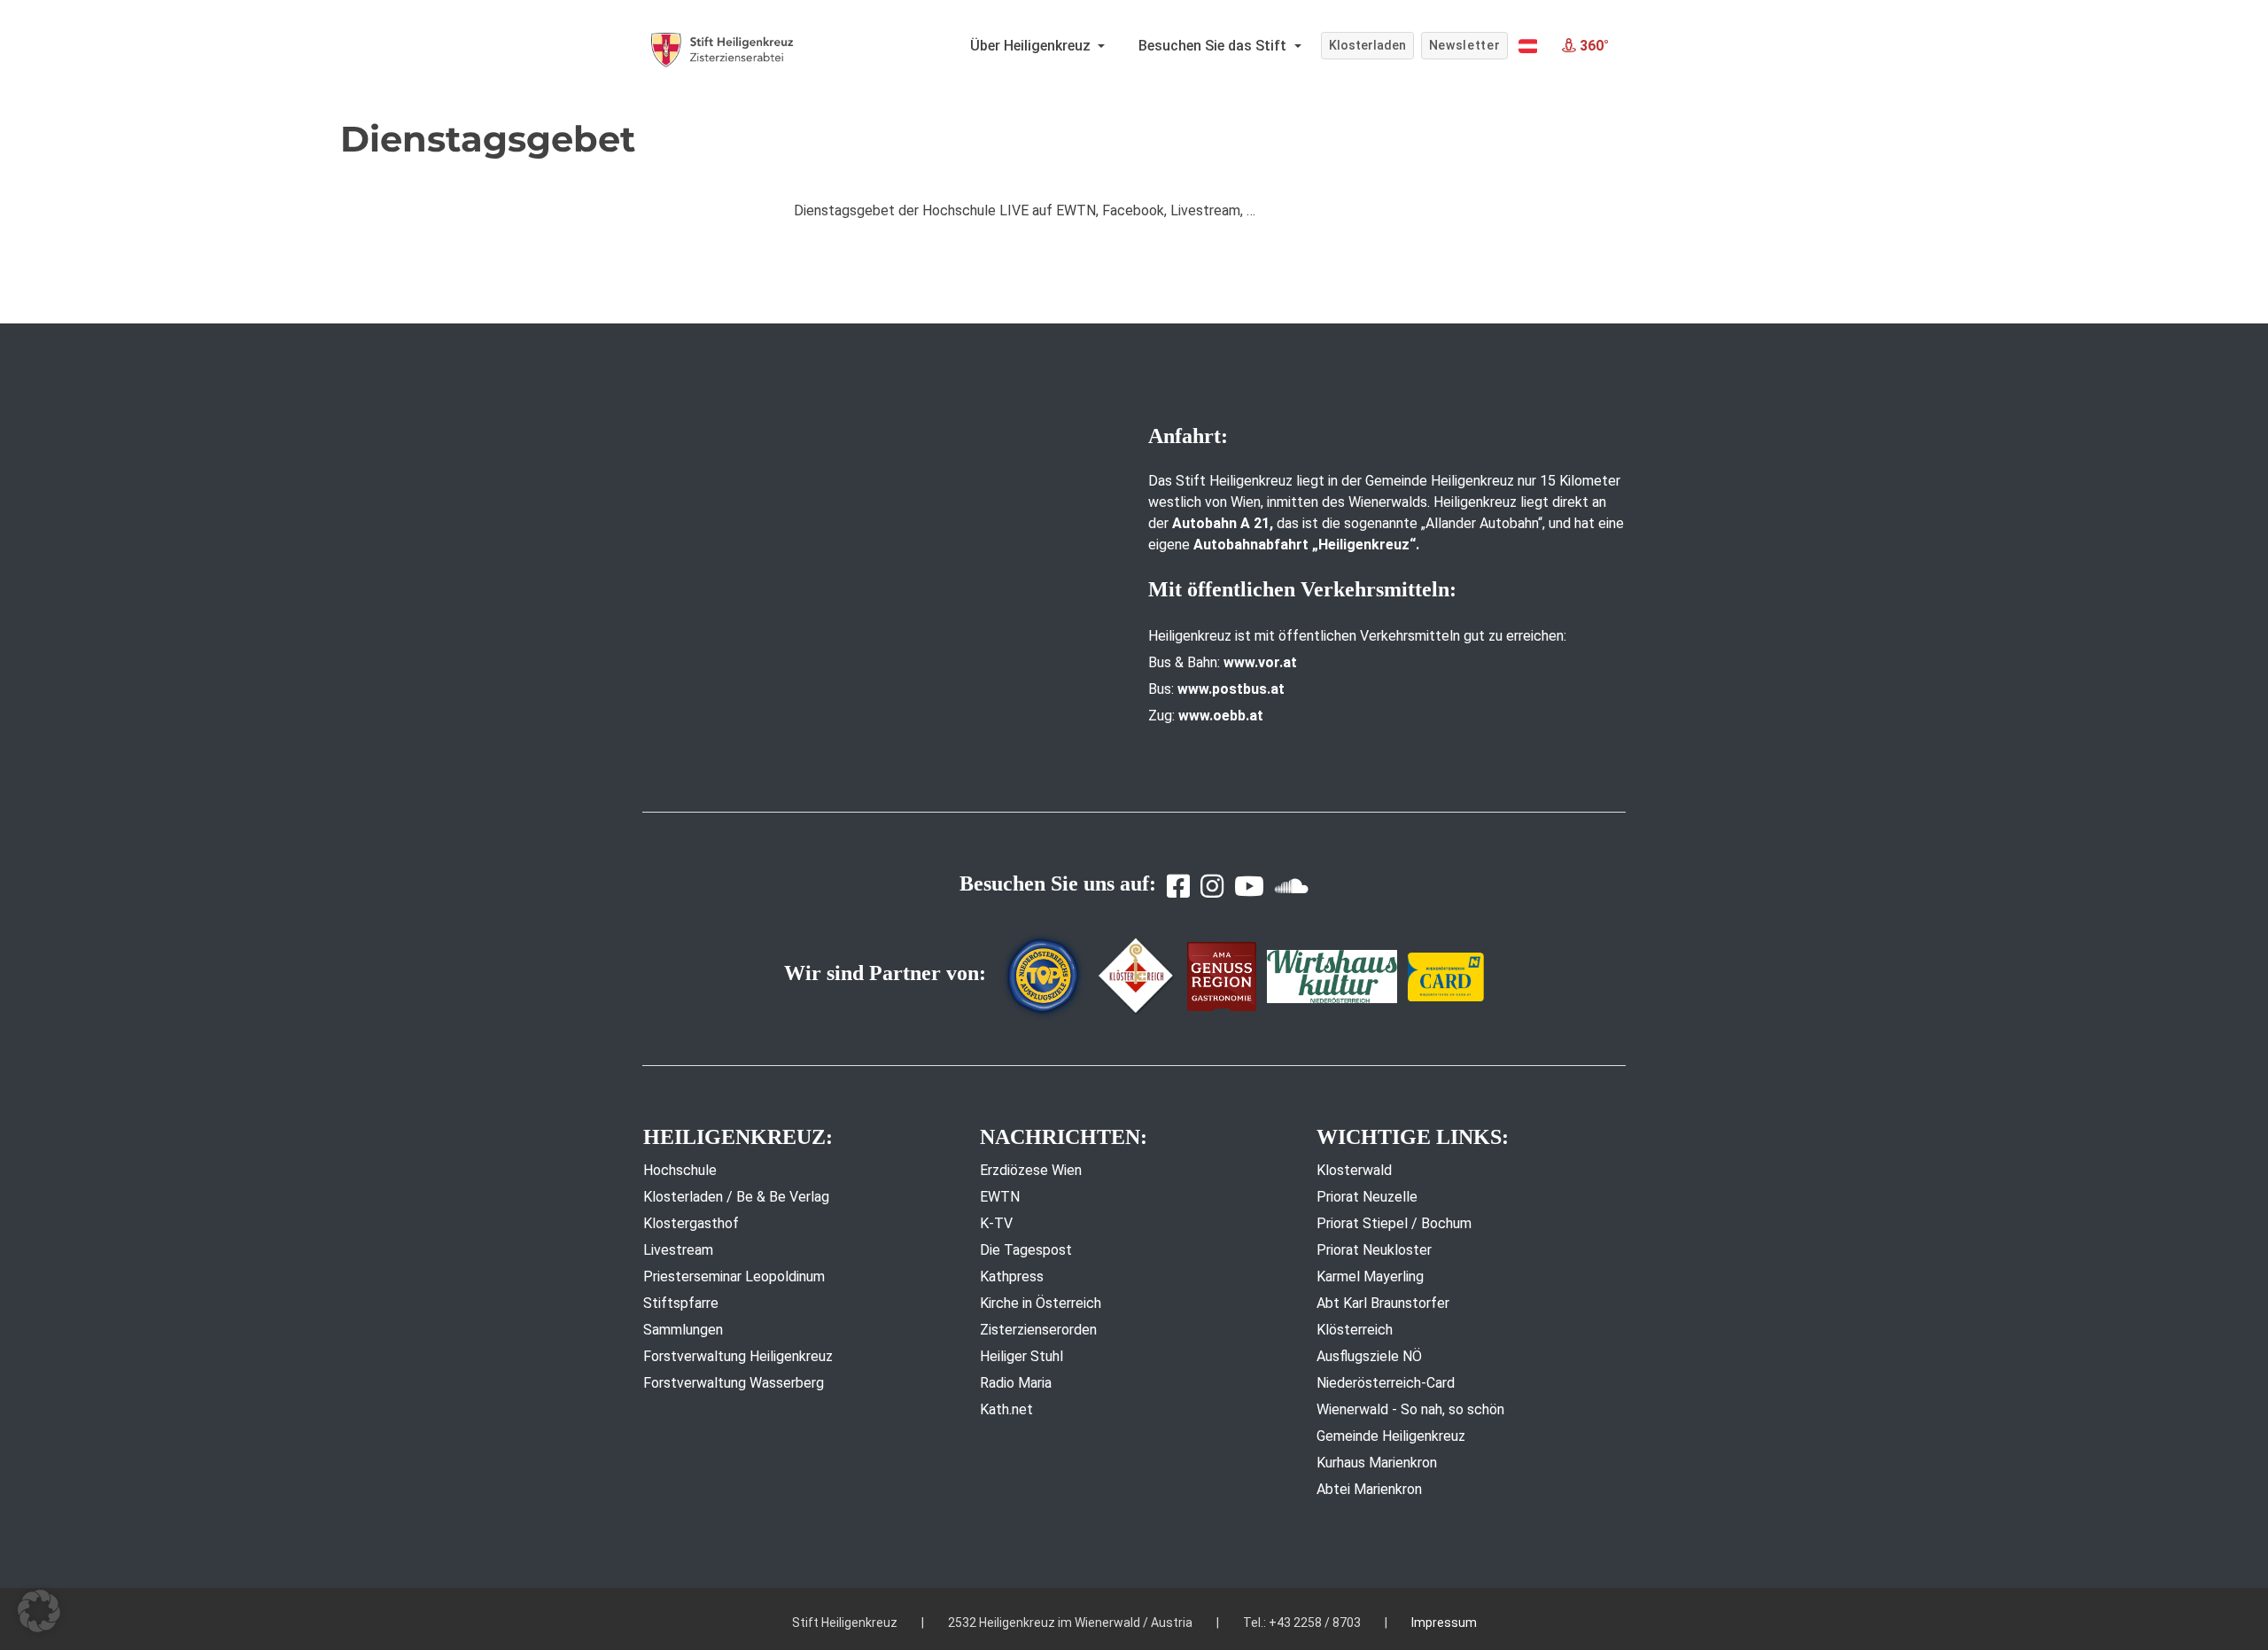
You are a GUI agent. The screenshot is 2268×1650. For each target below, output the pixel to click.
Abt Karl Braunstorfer (1383, 1303)
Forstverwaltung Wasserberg (734, 1383)
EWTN (1000, 1197)
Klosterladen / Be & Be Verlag (736, 1197)
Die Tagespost (1026, 1250)
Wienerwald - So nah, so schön (1410, 1409)
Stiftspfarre (681, 1303)
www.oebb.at (1221, 716)
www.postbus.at (1231, 689)
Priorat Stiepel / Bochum (1394, 1223)
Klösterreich (1355, 1330)
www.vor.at (1260, 662)
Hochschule (680, 1170)
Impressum (1444, 1623)
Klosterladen (1367, 45)
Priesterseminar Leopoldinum (734, 1276)
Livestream (678, 1250)
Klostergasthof (691, 1223)
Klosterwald (1354, 1170)
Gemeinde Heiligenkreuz (1391, 1436)
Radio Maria (1016, 1383)
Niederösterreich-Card (1386, 1383)
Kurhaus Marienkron (1377, 1463)
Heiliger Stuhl (1021, 1356)
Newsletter (1465, 45)
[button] (1528, 46)
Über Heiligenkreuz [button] (1032, 46)
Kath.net (1006, 1409)
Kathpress (1012, 1276)
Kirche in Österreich (1041, 1303)
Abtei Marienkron (1369, 1489)
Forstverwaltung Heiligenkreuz (738, 1356)
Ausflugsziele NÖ (1369, 1356)
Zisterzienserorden (1038, 1330)
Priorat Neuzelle (1367, 1197)
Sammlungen (683, 1330)
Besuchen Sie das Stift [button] (1214, 46)
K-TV (996, 1223)
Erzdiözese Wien (1031, 1170)
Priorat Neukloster (1374, 1250)
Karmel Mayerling (1370, 1276)
